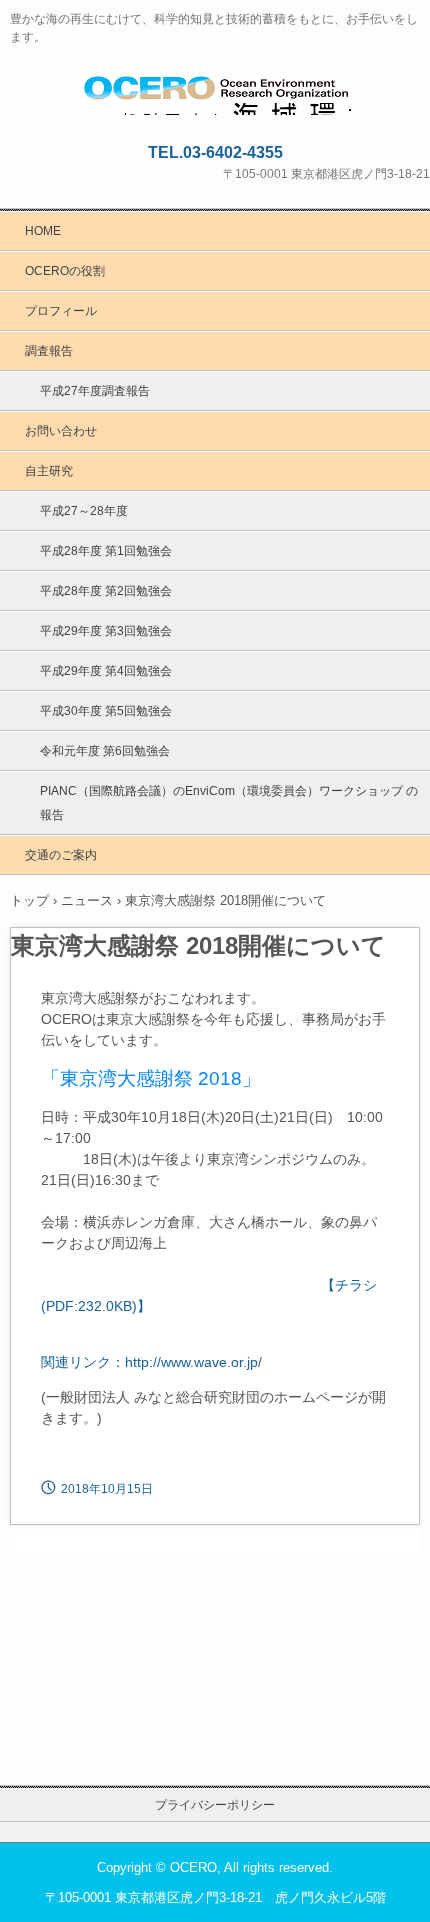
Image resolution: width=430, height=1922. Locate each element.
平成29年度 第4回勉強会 (106, 671)
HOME (43, 231)
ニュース (87, 900)
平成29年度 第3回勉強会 (106, 631)
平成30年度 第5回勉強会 (106, 711)
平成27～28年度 (84, 511)
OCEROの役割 (65, 271)
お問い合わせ (61, 431)
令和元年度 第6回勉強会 (105, 751)
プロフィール (61, 311)
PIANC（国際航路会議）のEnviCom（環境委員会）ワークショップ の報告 (229, 803)
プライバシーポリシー (215, 1805)
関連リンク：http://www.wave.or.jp (149, 1362)
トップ (29, 900)
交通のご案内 (61, 855)
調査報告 (49, 351)
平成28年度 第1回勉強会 (106, 551)
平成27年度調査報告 (95, 391)
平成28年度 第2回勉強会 (106, 591)
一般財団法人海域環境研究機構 (215, 91)
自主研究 (49, 471)
